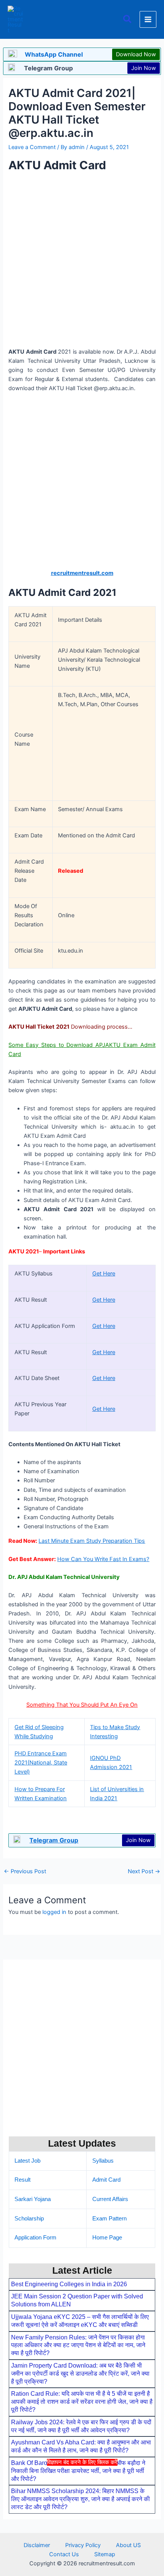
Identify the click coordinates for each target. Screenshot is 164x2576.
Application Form (35, 2238)
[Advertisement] (82, 2520)
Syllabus (103, 2161)
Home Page (107, 2238)
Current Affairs (110, 2199)
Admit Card (106, 2180)
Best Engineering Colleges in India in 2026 (69, 2284)
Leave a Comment (32, 147)
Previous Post (25, 1872)
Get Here (104, 1274)
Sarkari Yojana (33, 2199)
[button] (128, 20)
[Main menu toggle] (148, 19)
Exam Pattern (109, 2219)
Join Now (144, 68)
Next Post (144, 1872)
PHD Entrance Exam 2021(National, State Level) (41, 1763)
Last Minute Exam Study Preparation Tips (92, 1541)
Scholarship (29, 2219)
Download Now (136, 54)
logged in (54, 1912)
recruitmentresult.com (82, 573)
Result (23, 2180)
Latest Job (27, 2161)
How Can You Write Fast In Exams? (103, 1559)
